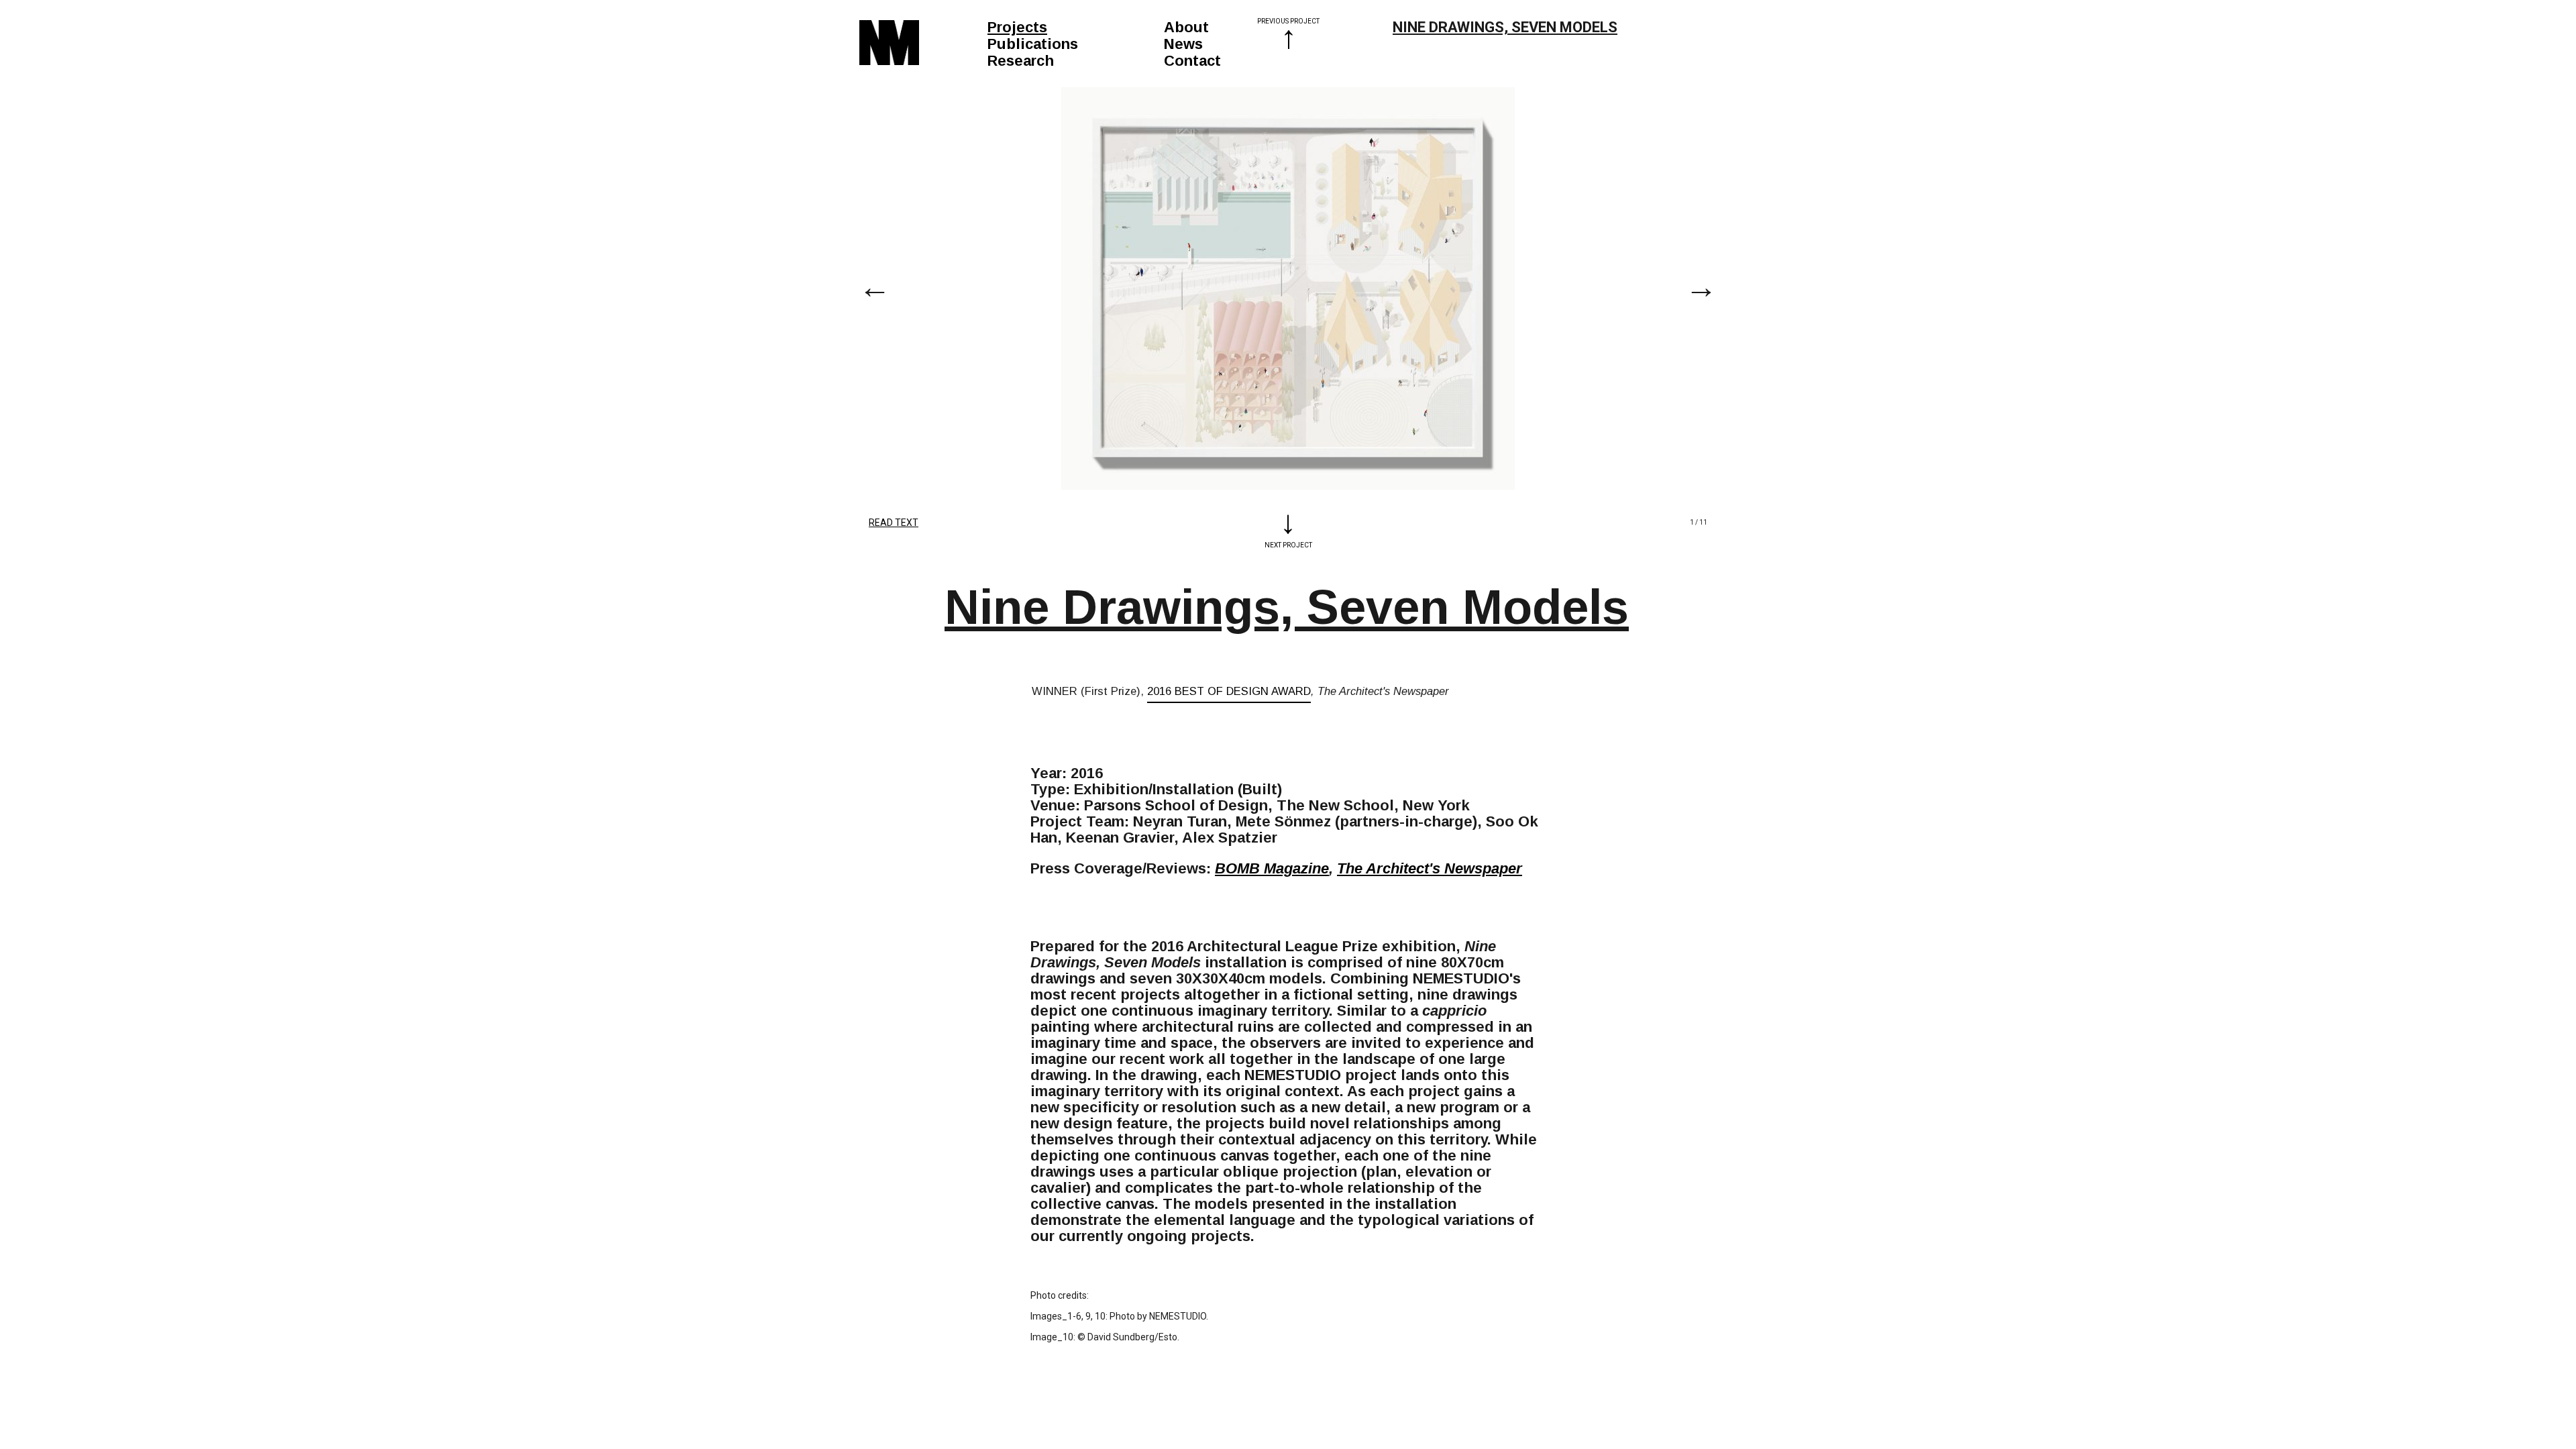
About (1186, 27)
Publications (1033, 44)
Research (1021, 61)
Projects (1017, 27)
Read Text (894, 523)
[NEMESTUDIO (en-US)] (889, 43)
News (1183, 44)
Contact (1192, 61)
